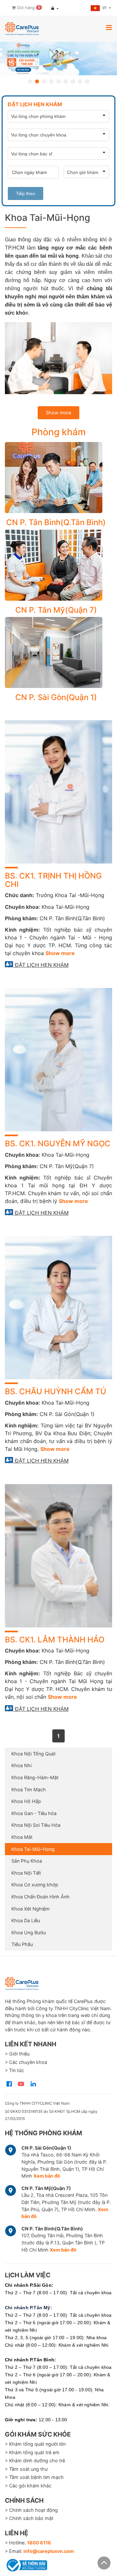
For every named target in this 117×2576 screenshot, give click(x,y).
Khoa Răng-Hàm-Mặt (35, 1777)
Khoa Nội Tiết (26, 1873)
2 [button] (37, 81)
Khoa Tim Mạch (29, 1789)
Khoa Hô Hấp (26, 1801)
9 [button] (87, 81)
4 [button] (51, 81)
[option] (58, 58)
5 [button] (58, 81)
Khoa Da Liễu (26, 1920)
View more (56, 478)
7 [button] (73, 81)
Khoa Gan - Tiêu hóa (34, 1813)
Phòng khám (59, 432)
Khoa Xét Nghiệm (31, 1909)
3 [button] (44, 81)
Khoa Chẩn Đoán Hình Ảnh (40, 1897)
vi (105, 8)
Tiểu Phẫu (22, 1944)
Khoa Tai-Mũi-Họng (33, 1849)
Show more (58, 413)
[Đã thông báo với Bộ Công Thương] (26, 2564)
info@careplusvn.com (49, 2551)
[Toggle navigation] (109, 27)
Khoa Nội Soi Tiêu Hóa (36, 1825)
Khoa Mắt (22, 1837)
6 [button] (66, 81)
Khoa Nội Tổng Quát (33, 1754)
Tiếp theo (26, 193)
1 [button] (30, 81)
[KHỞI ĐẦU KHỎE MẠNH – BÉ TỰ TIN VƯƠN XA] (58, 58)
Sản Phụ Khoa (27, 1861)
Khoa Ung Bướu (29, 1932)
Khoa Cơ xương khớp (35, 1885)
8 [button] (80, 81)
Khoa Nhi (21, 1765)
